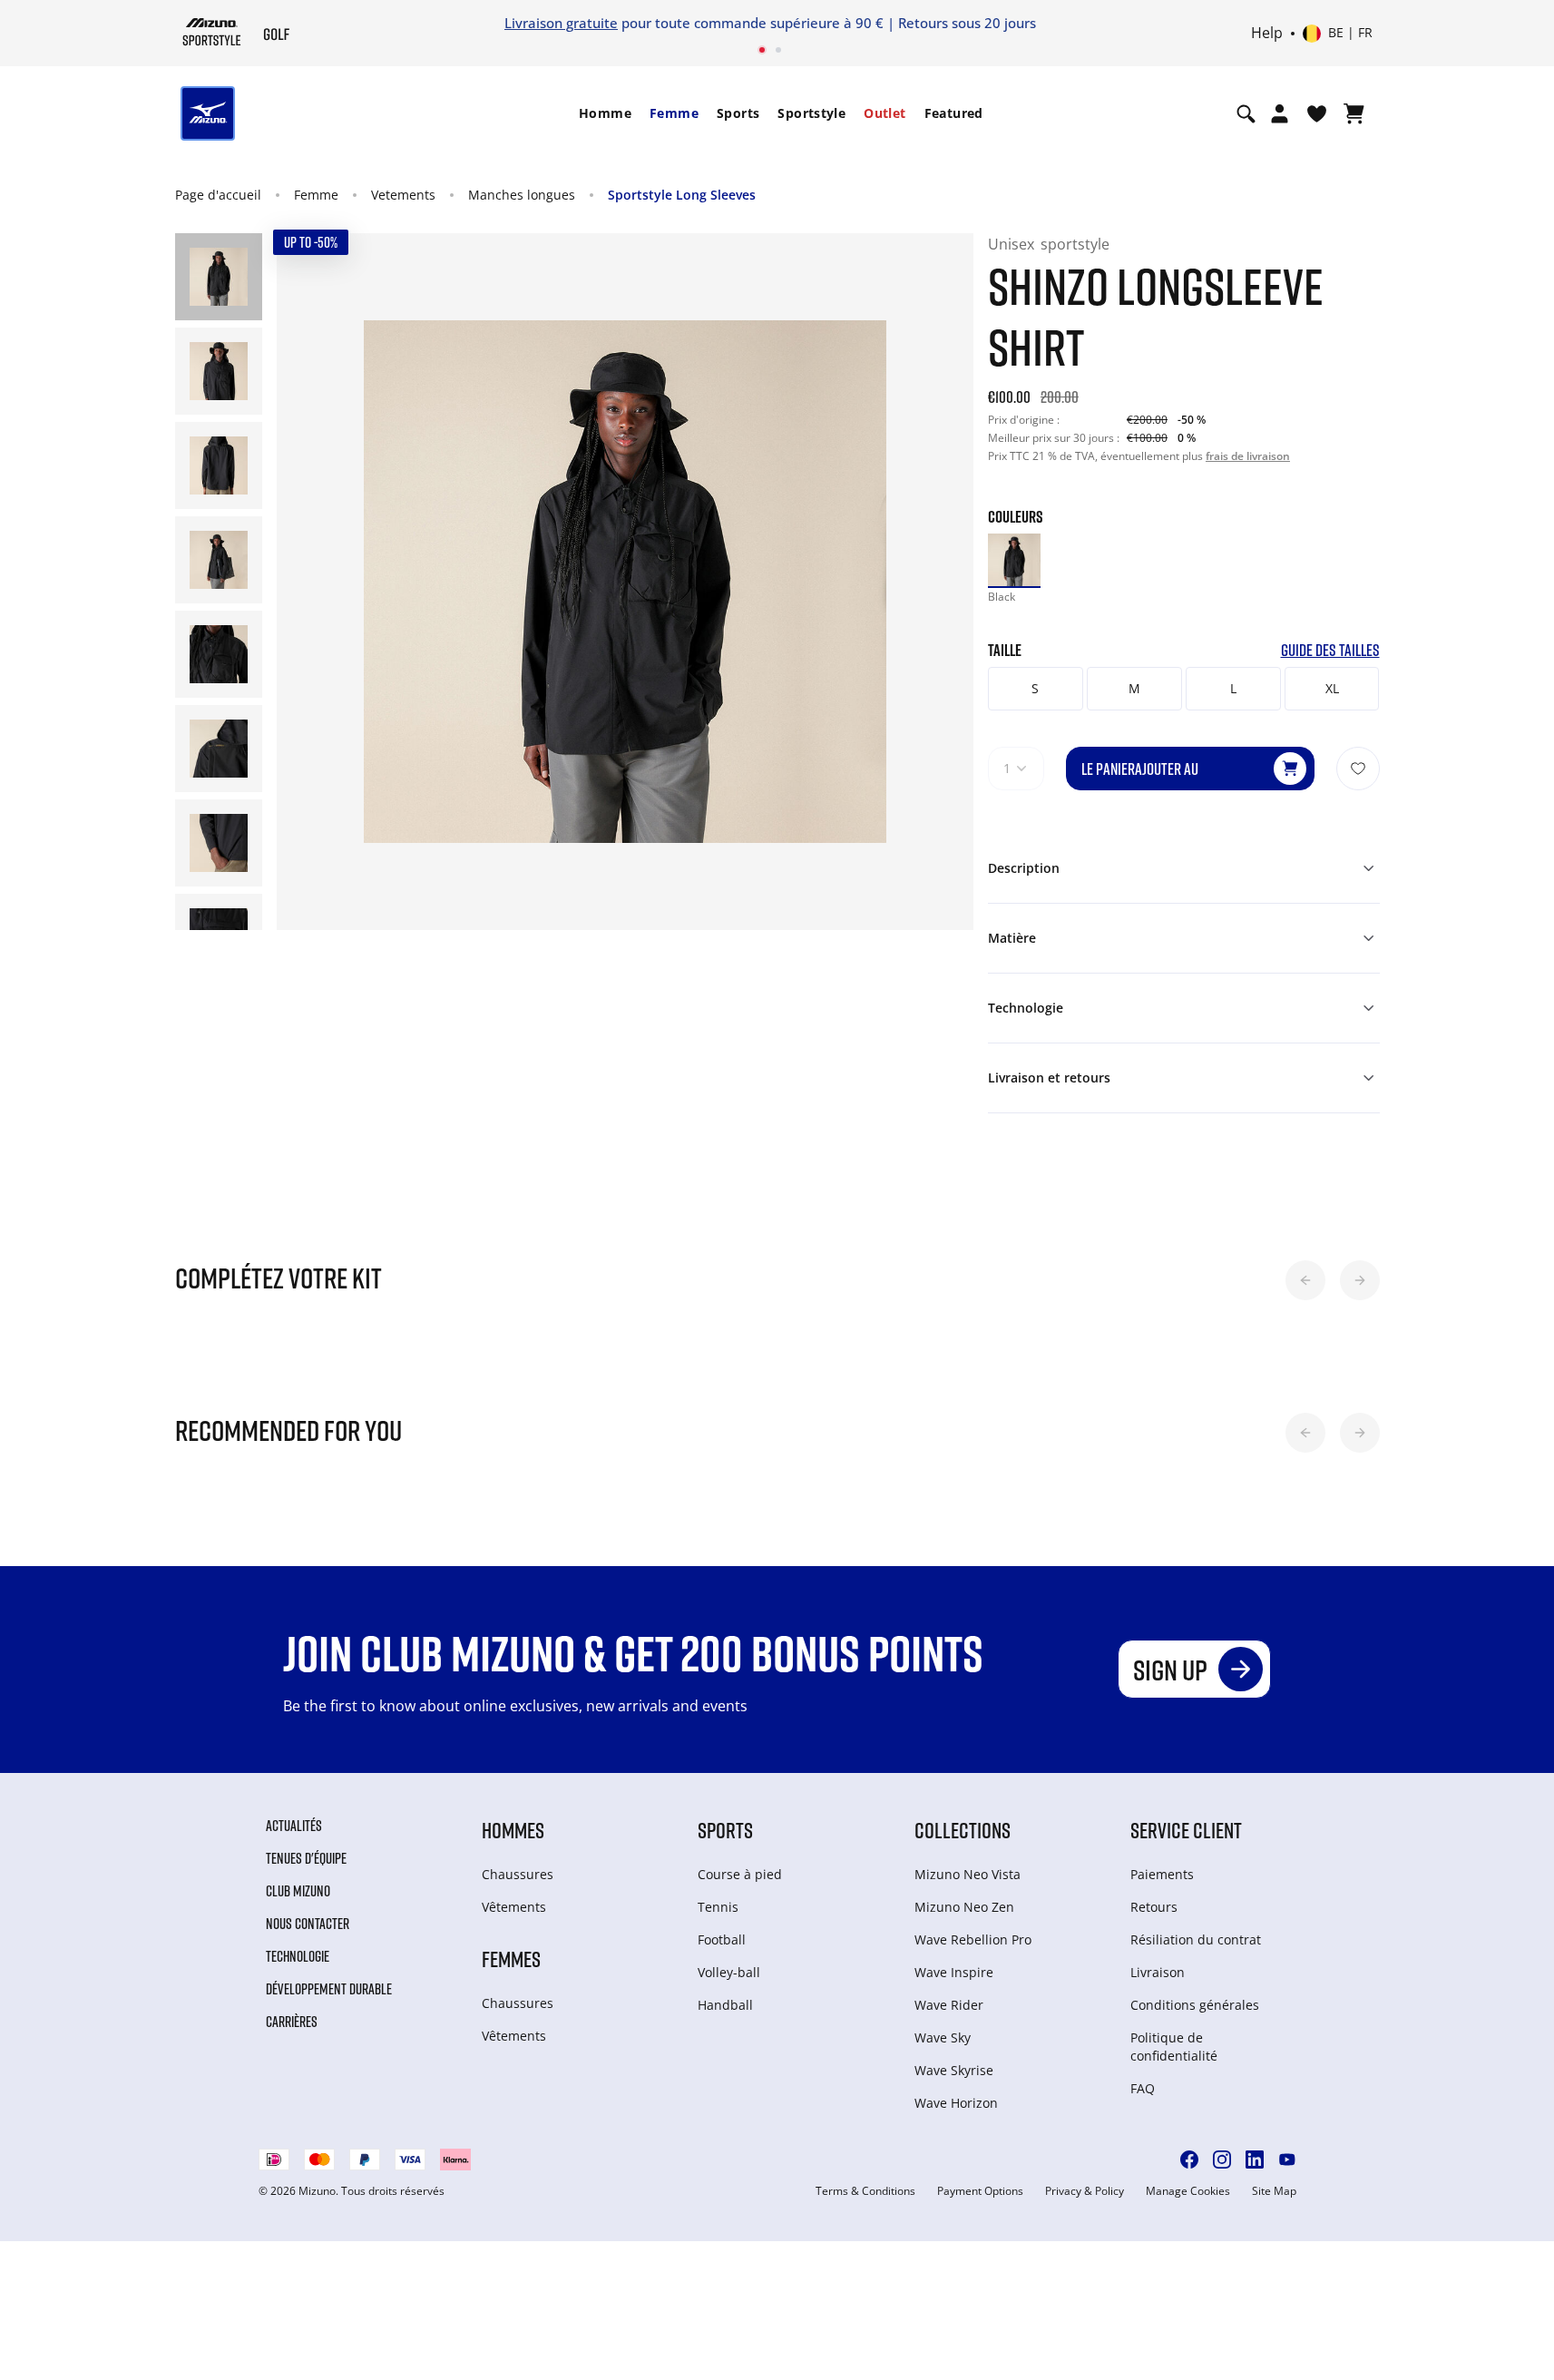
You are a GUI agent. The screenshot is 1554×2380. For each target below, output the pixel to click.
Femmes (511, 1959)
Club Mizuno (298, 1891)
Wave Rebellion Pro (973, 1939)
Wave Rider (949, 2005)
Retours (1154, 1907)
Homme (605, 113)
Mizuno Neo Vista (968, 1874)
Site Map (1274, 2191)
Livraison (1158, 1972)
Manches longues (522, 195)
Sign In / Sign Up (897, 23)
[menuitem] (605, 113)
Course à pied (740, 1874)
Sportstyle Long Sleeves (682, 195)
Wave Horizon (956, 2103)
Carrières (292, 2022)
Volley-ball (729, 1972)
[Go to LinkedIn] (1255, 2160)
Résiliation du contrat (1196, 1939)
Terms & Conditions (865, 2191)
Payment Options (980, 2191)
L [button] (1233, 688)
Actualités (294, 1826)
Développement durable (329, 1989)
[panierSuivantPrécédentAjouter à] (1358, 769)
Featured (954, 113)
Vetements (403, 195)
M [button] (1134, 688)
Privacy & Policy (1085, 2191)
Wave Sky (943, 2037)
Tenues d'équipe (306, 1858)
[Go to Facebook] (1189, 2160)
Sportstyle (811, 113)
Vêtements (514, 1907)
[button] (1305, 1280)
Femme (674, 113)
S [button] (1035, 688)
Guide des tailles (1330, 650)
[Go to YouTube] (1287, 2160)
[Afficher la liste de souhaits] (1317, 113)
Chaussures (518, 1874)
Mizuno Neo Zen (964, 1907)
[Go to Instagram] (1222, 2160)
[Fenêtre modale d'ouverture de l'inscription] (1280, 113)
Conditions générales (1195, 2005)
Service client (1186, 1830)
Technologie (298, 1956)
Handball (725, 2005)
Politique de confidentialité (1174, 2047)
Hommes (513, 1830)
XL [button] (1332, 688)
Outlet (885, 113)
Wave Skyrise (954, 2070)
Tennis (718, 1907)
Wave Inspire (954, 1972)
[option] (1014, 560)
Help (1267, 34)
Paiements (1162, 1874)
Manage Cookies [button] (1188, 2191)
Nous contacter (308, 1924)
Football (722, 1939)
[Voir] (1354, 113)
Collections (963, 1830)
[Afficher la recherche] (1246, 113)
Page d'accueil (218, 195)
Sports (738, 113)
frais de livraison (1248, 456)
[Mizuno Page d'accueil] (212, 32)
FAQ (1143, 2088)
